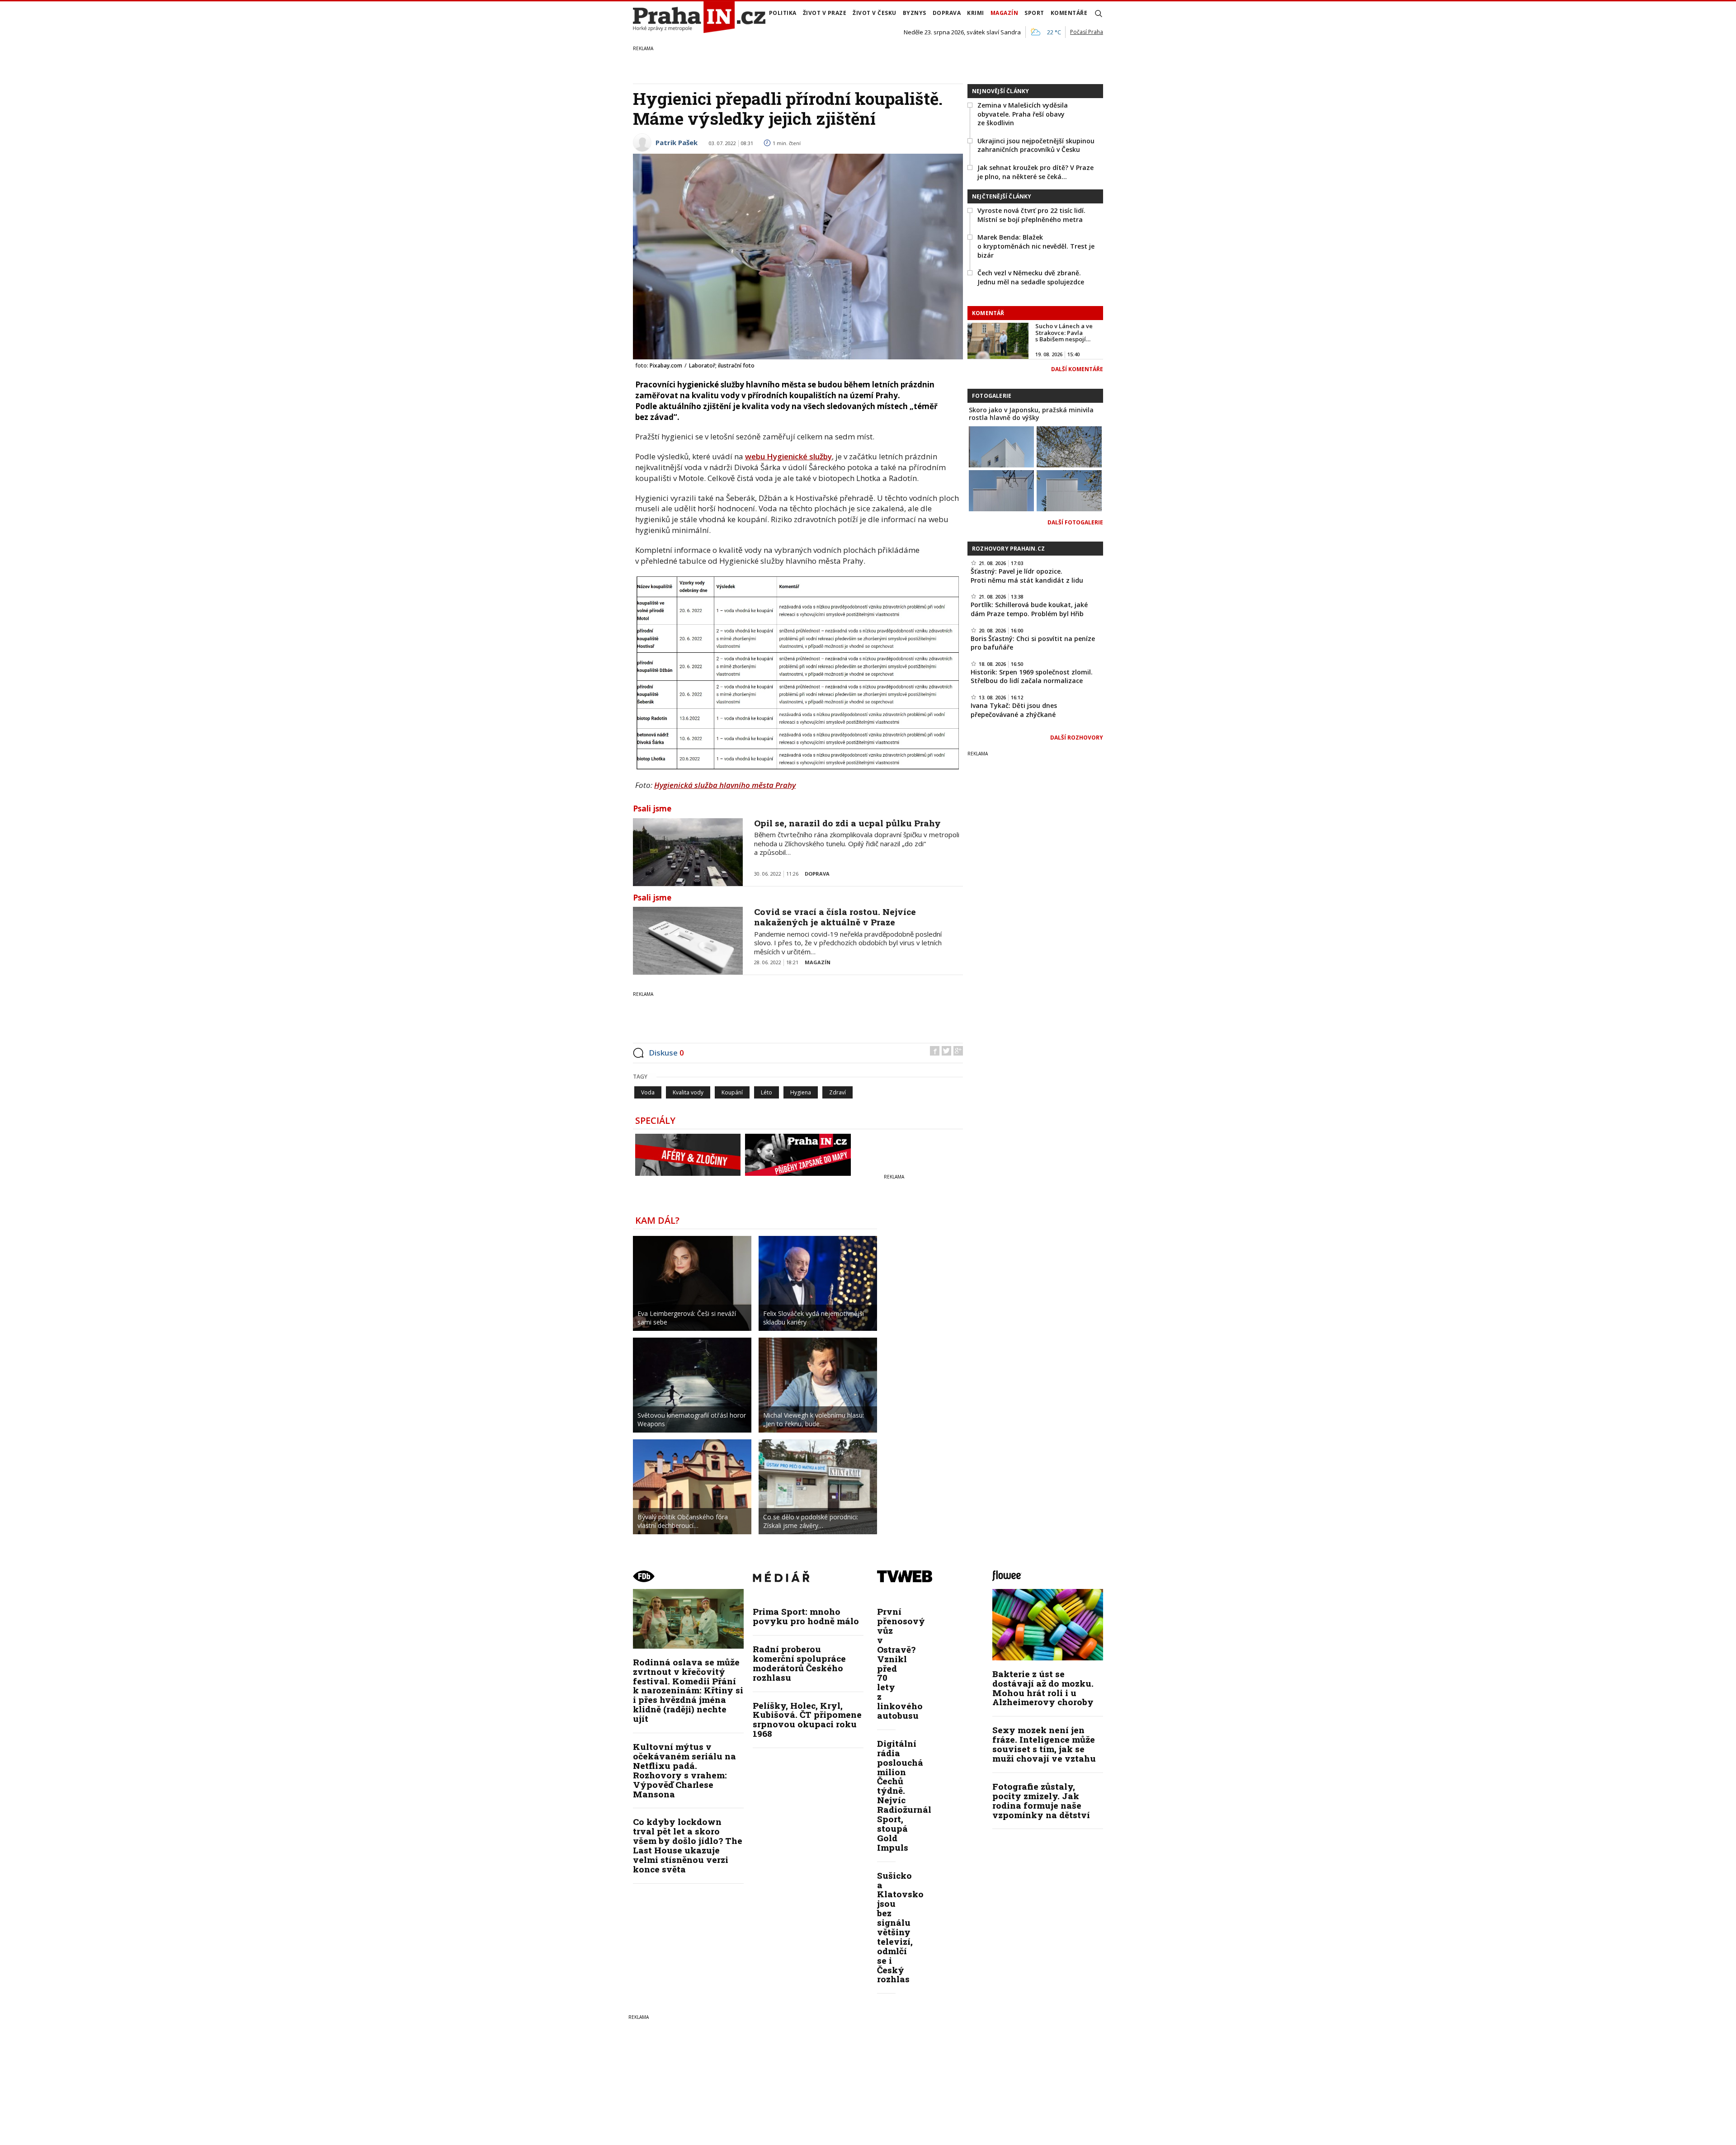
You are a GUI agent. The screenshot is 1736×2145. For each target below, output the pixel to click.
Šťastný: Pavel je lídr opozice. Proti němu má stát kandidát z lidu (1027, 576)
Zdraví (837, 1092)
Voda (648, 1092)
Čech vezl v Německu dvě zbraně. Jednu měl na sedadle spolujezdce (1031, 277)
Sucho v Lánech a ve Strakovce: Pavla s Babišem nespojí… (1064, 332)
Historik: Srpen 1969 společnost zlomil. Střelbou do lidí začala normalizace (1032, 676)
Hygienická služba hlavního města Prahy (725, 785)
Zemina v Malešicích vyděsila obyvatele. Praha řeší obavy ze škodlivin (1023, 114)
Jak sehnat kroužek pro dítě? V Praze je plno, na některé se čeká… (1035, 172)
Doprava (947, 13)
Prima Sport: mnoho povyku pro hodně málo (806, 1616)
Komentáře (1069, 13)
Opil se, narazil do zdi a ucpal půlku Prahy (847, 823)
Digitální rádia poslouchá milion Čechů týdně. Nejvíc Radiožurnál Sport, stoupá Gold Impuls (904, 1795)
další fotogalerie (1075, 522)
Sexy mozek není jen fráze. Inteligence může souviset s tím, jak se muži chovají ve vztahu (1044, 1744)
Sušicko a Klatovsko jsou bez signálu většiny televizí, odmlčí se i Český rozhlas (900, 1927)
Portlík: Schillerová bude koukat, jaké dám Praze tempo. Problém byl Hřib (1029, 609)
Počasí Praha (1087, 32)
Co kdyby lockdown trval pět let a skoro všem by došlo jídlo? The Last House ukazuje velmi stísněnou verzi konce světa (688, 1845)
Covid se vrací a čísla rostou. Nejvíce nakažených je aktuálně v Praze (835, 917)
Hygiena (801, 1092)
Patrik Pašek (677, 142)
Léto (767, 1092)
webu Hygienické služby (788, 456)
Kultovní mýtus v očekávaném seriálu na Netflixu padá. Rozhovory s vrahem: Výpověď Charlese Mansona (684, 1770)
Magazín (1005, 13)
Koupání (732, 1092)
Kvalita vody (688, 1092)
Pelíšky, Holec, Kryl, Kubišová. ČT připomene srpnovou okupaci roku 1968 (807, 1720)
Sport (1034, 13)
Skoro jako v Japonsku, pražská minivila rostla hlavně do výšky (1031, 414)
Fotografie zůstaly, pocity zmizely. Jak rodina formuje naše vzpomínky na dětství (1041, 1801)
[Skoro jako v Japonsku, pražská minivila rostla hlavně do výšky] (1001, 446)
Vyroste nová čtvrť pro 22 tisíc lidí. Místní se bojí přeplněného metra (1031, 215)
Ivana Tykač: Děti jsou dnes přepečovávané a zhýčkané (1014, 710)
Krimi (976, 13)
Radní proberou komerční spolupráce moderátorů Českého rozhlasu (799, 1663)
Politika (783, 13)
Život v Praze (825, 13)
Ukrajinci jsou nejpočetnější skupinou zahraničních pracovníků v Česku (1036, 145)
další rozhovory (1077, 738)
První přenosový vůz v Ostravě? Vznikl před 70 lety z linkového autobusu (901, 1663)
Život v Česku (875, 13)
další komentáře (1077, 369)
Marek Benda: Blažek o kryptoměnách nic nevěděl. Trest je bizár (1036, 246)
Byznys (915, 13)
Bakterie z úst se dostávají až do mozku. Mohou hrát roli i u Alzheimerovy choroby (1043, 1688)
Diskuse (666, 1053)
